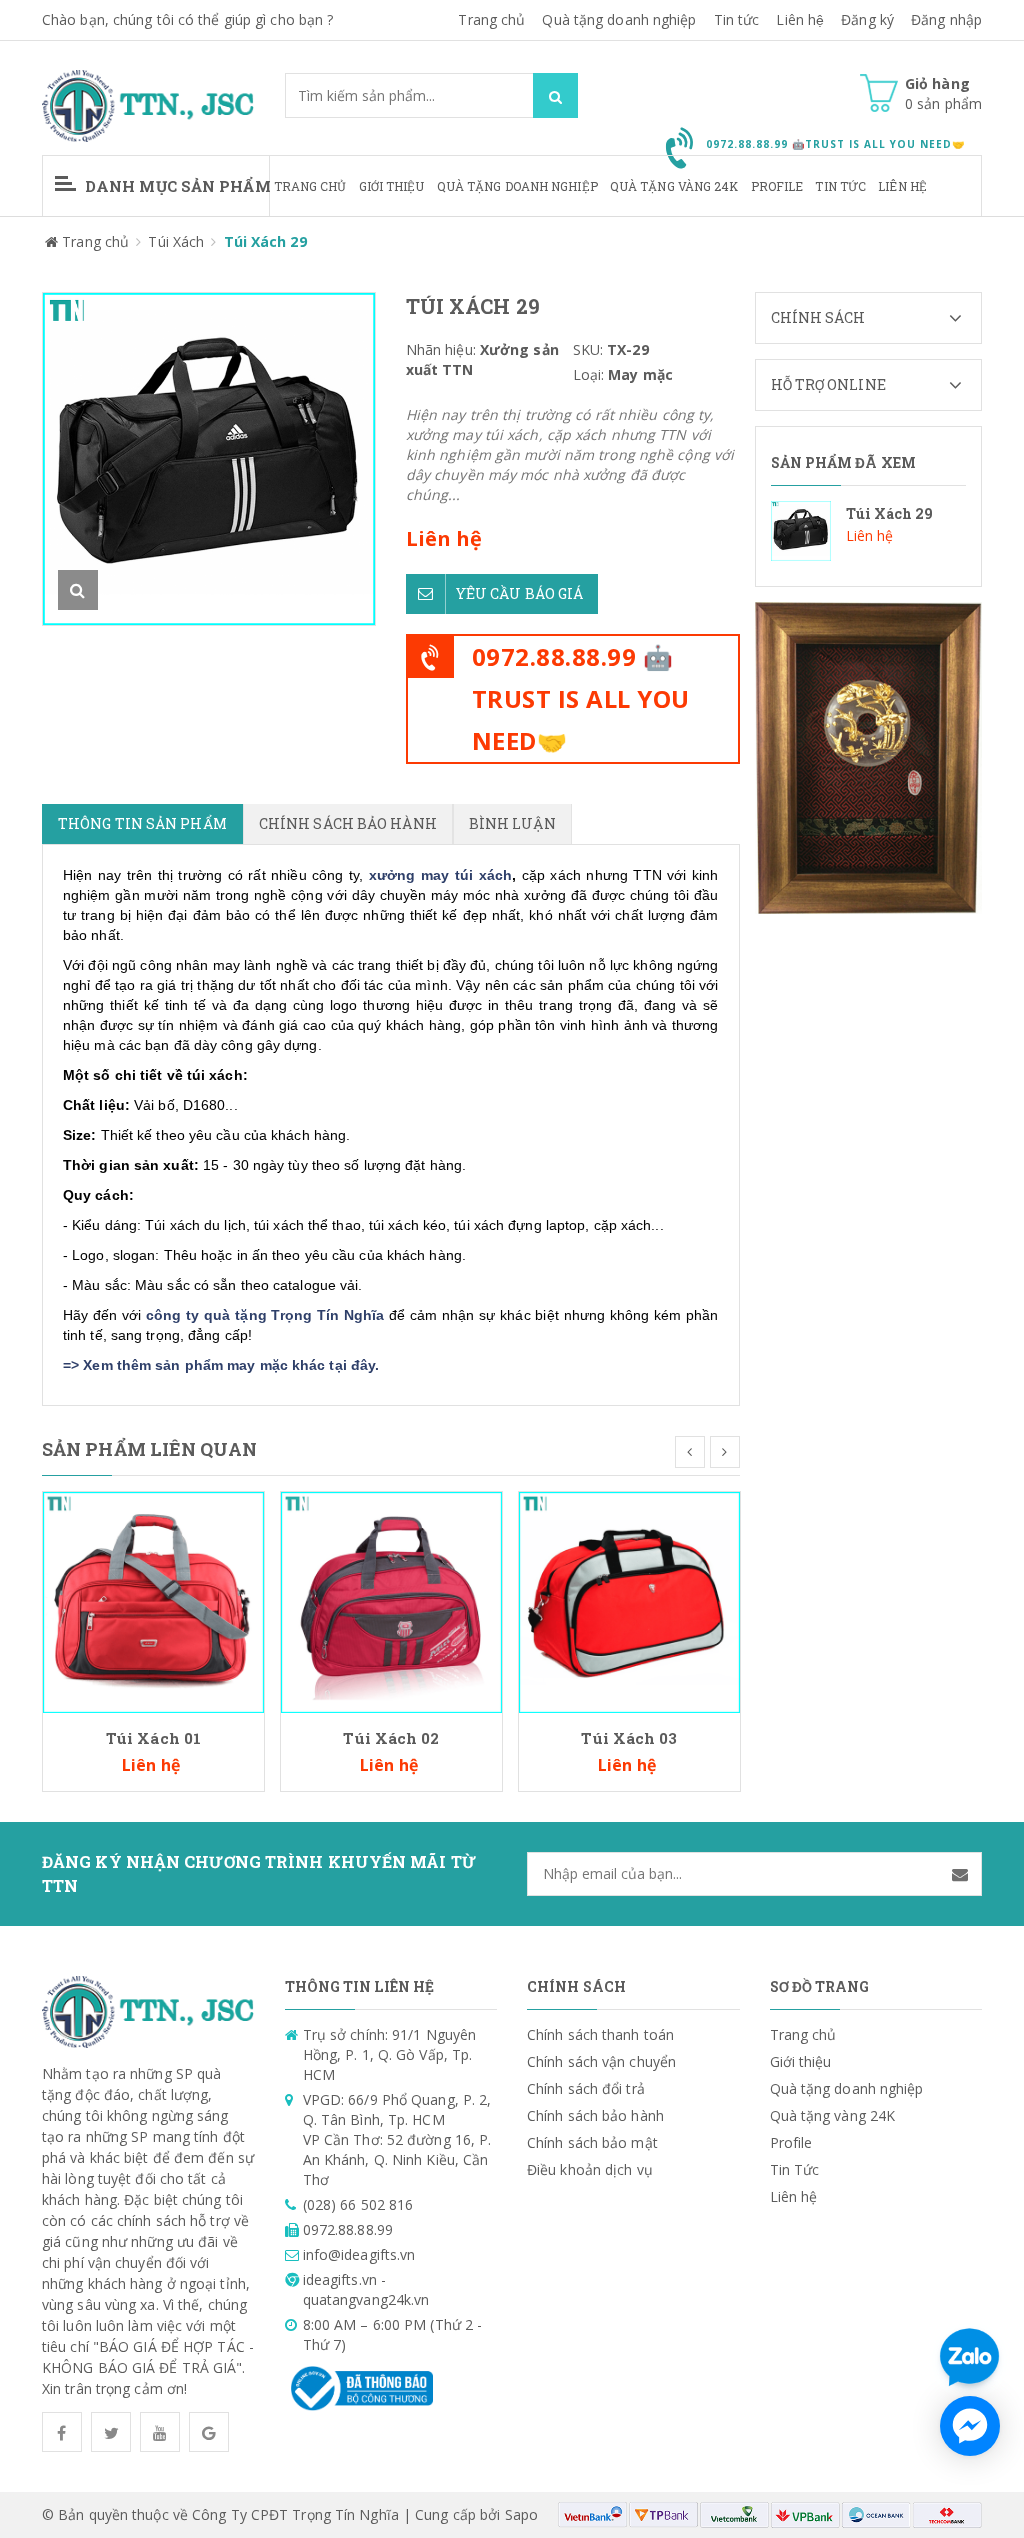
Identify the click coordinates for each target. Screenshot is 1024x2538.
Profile (777, 186)
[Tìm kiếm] (555, 95)
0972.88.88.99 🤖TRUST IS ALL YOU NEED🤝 (581, 698)
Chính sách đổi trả (586, 2088)
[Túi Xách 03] (629, 1600)
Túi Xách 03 (629, 1738)
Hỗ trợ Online (828, 384)
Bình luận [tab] (512, 823)
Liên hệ (800, 19)
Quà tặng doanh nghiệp (619, 19)
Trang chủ (491, 19)
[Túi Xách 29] (869, 531)
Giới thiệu (392, 186)
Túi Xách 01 (153, 1738)
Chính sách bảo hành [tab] (348, 823)
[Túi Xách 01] (153, 1600)
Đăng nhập (946, 19)
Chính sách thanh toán (600, 2034)
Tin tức (737, 19)
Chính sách (818, 317)
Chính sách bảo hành (595, 2115)
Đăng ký (867, 19)
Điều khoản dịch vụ (590, 2169)
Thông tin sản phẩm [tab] (142, 823)
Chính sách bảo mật (592, 2142)
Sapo (521, 2514)
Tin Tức (840, 186)
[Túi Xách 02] (391, 1600)
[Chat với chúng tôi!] (970, 2426)
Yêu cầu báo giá (520, 593)
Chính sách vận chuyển (601, 2061)
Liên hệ (902, 186)
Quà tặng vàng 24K (674, 186)
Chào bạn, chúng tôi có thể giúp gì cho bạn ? (187, 19)
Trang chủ (310, 186)
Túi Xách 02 (391, 1738)
